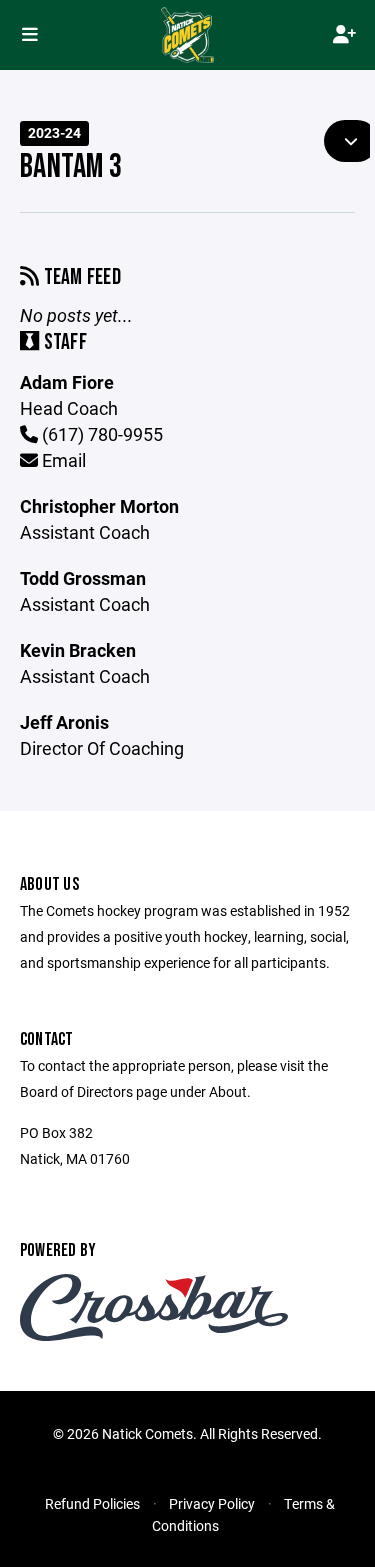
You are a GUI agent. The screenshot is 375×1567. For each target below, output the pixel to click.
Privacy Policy (212, 1503)
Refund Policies (92, 1503)
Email (62, 460)
